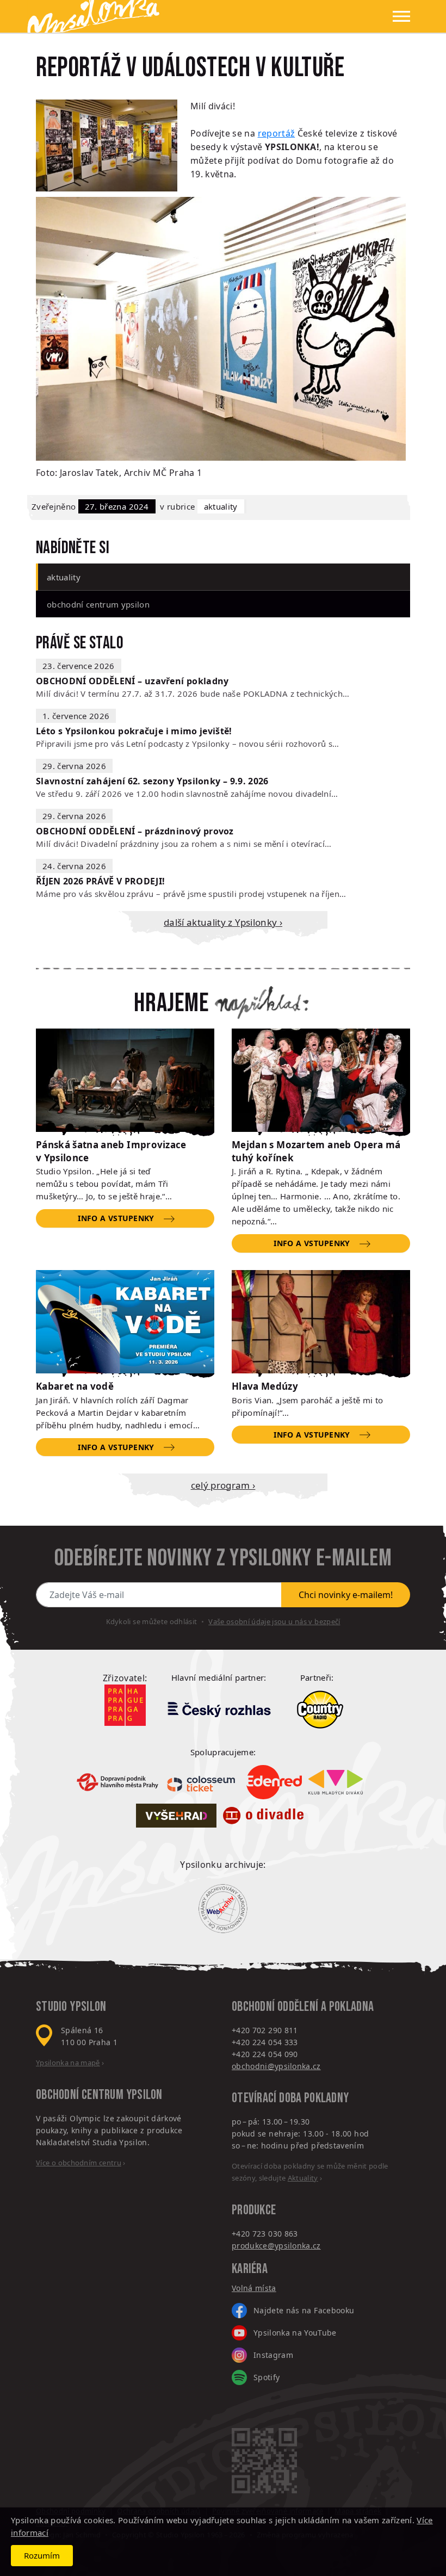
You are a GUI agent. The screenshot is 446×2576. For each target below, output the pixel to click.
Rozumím (42, 2555)
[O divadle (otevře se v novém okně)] (263, 1816)
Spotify (267, 2377)
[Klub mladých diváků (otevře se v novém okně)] (336, 1782)
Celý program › (223, 1485)
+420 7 (244, 2234)
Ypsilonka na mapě (68, 2063)
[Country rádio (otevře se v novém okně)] (320, 1710)
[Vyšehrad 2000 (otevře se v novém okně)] (176, 1816)
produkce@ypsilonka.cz (276, 2246)
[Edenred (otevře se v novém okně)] (274, 1782)
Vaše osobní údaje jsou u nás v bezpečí (274, 1621)
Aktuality (221, 506)
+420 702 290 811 (265, 2030)
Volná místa (254, 2288)
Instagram (273, 2355)
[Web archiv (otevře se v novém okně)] (223, 1909)
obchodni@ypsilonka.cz (276, 2066)
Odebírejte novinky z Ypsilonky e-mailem (223, 1558)
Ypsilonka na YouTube (295, 2333)
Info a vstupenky (116, 1218)
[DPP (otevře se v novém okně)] (117, 1782)
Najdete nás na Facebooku (304, 2310)
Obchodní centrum (80, 2095)
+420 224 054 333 (265, 2042)
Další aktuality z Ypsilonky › (223, 922)
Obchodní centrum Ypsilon (98, 604)
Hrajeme (171, 1004)
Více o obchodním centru (79, 2163)
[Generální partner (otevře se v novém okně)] (219, 1709)
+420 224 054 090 (265, 2054)
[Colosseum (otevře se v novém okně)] (202, 1782)
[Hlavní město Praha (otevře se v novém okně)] (125, 1705)
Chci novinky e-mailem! (346, 1595)
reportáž (277, 133)
